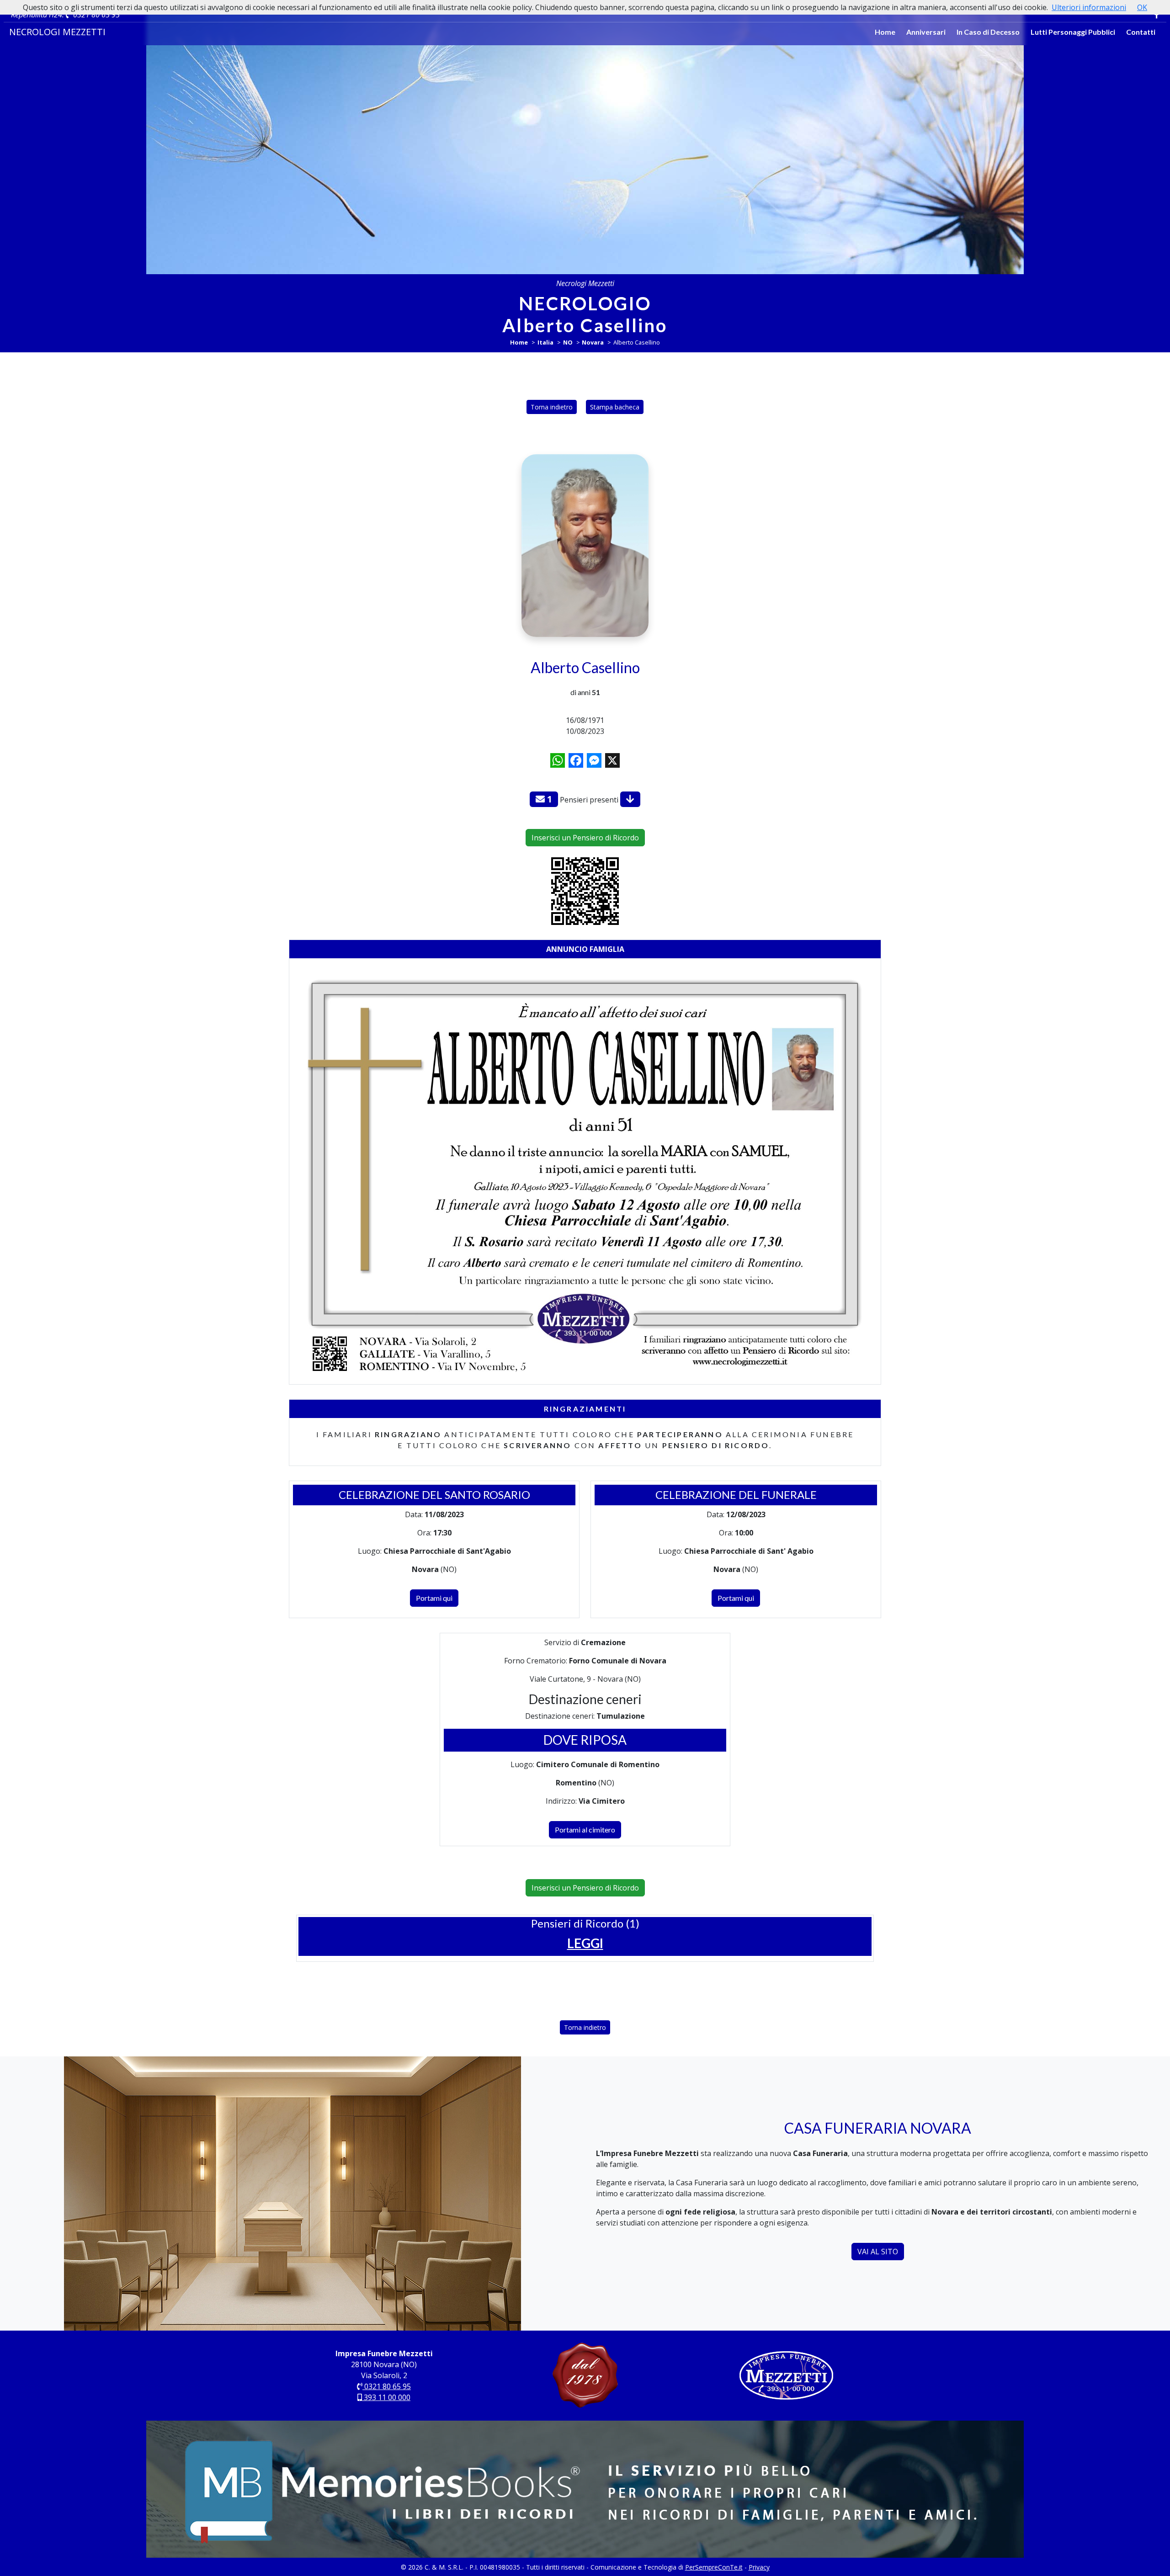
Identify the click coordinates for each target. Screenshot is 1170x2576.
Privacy (759, 2567)
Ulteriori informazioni (1089, 7)
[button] (585, 1943)
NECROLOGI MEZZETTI (57, 32)
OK (1142, 7)
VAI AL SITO (878, 2252)
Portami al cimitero (585, 1830)
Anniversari (926, 32)
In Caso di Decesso (988, 32)
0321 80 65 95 (96, 15)
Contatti (1141, 32)
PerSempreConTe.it (714, 2567)
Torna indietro (552, 407)
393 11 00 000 (386, 2397)
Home (885, 32)
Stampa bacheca (615, 407)
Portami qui (434, 1598)
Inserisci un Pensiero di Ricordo (585, 838)
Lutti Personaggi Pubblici (1073, 32)
